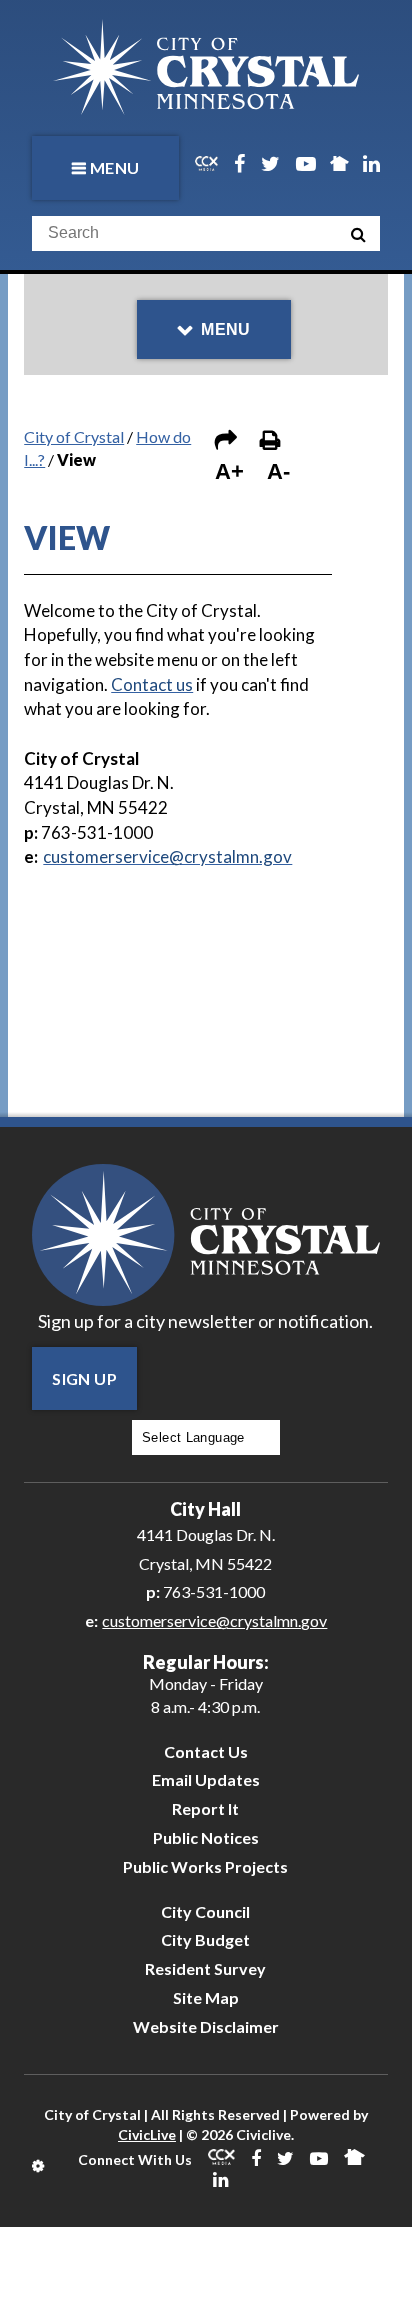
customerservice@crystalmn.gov (214, 1620)
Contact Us (206, 1751)
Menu (115, 167)
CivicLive (147, 2134)
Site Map (206, 1997)
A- (278, 471)
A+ (229, 471)
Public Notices (206, 1837)
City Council (205, 1911)
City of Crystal (74, 436)
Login (39, 2166)
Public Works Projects (205, 1866)
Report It (205, 1808)
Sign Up (84, 1378)
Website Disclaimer (206, 2026)
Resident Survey (205, 1968)
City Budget (205, 1939)
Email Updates (206, 1779)
